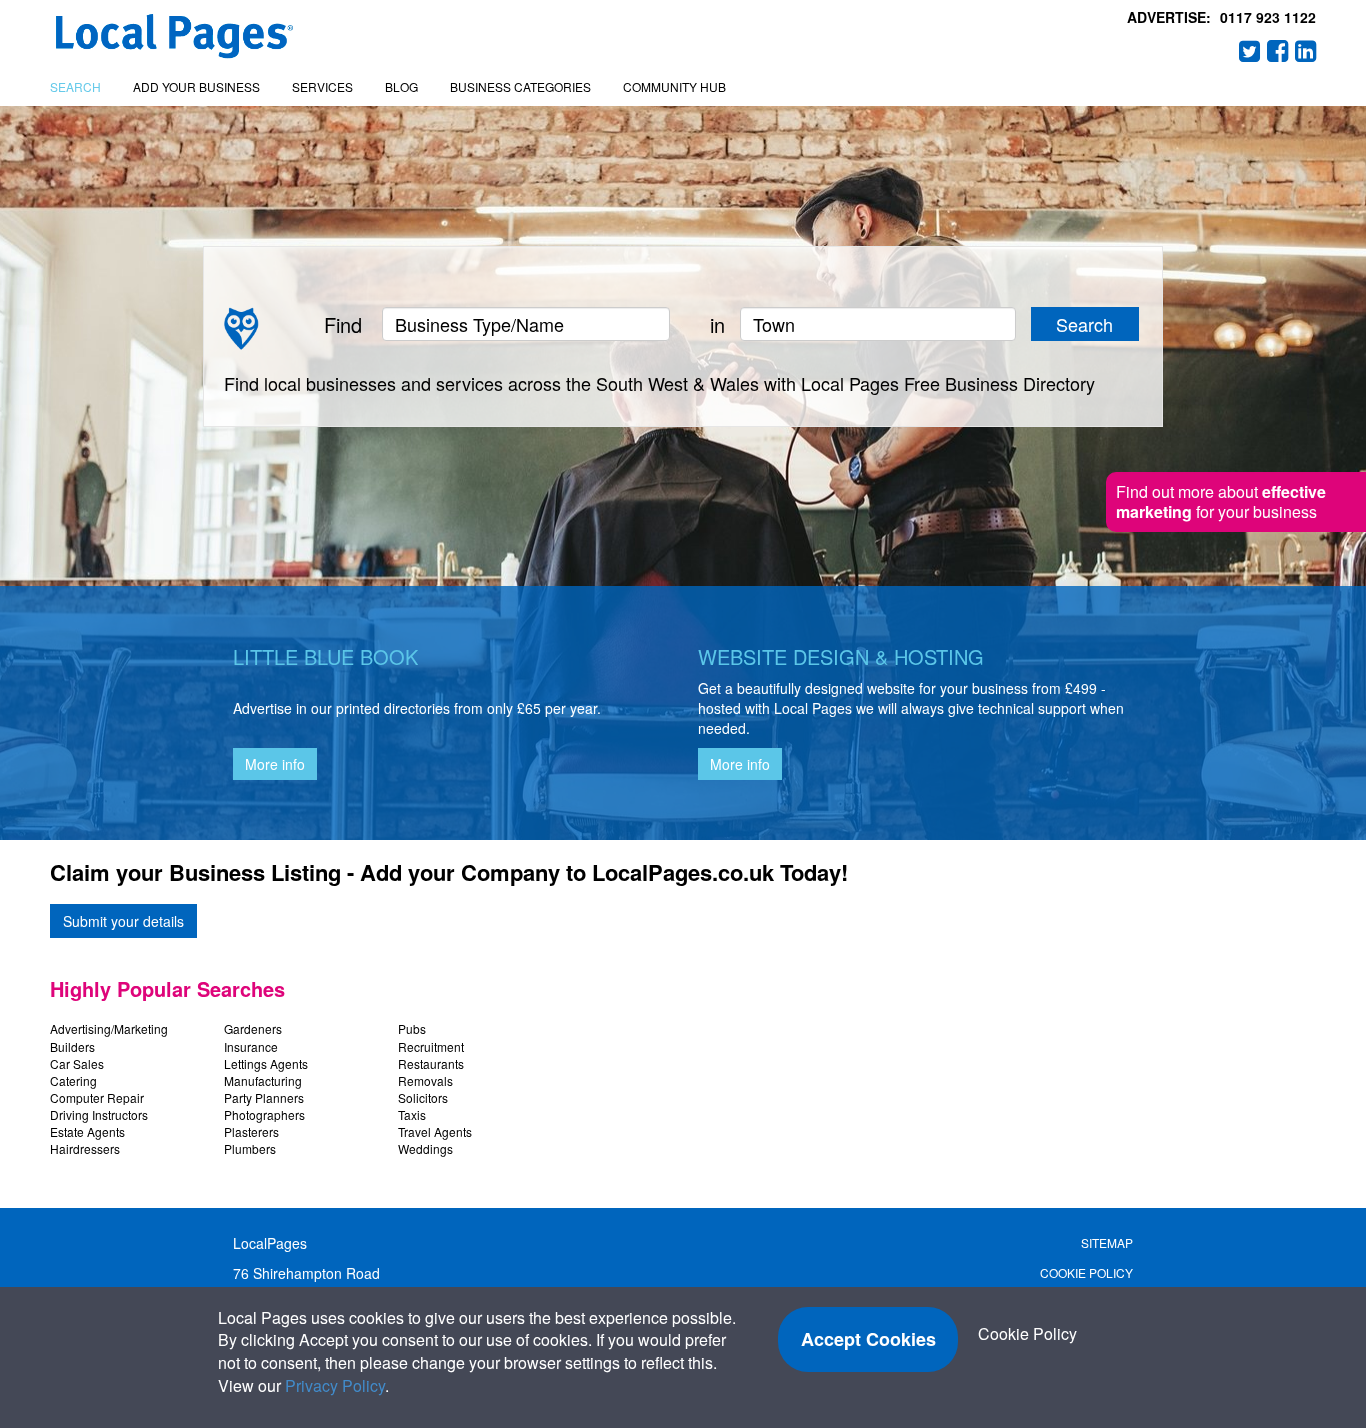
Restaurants (431, 1063)
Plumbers (250, 1148)
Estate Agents (87, 1131)
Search (75, 86)
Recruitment (431, 1046)
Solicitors (423, 1097)
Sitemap (1107, 1242)
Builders (72, 1046)
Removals (425, 1080)
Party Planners (264, 1097)
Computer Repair (97, 1097)
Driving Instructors (99, 1114)
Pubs (412, 1028)
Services (322, 86)
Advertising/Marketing (109, 1028)
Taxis (412, 1114)
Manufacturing (263, 1080)
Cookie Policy (1086, 1272)
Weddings (425, 1148)
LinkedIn (1306, 51)
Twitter (1250, 51)
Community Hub (674, 86)
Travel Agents (435, 1131)
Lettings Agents (266, 1063)
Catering (73, 1080)
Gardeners (253, 1028)
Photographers (264, 1114)
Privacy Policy (335, 1385)
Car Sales (77, 1063)
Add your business (196, 86)
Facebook (1278, 51)
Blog (401, 86)
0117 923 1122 (1268, 17)
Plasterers (251, 1131)
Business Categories (520, 86)
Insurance (251, 1046)
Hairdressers (85, 1148)
